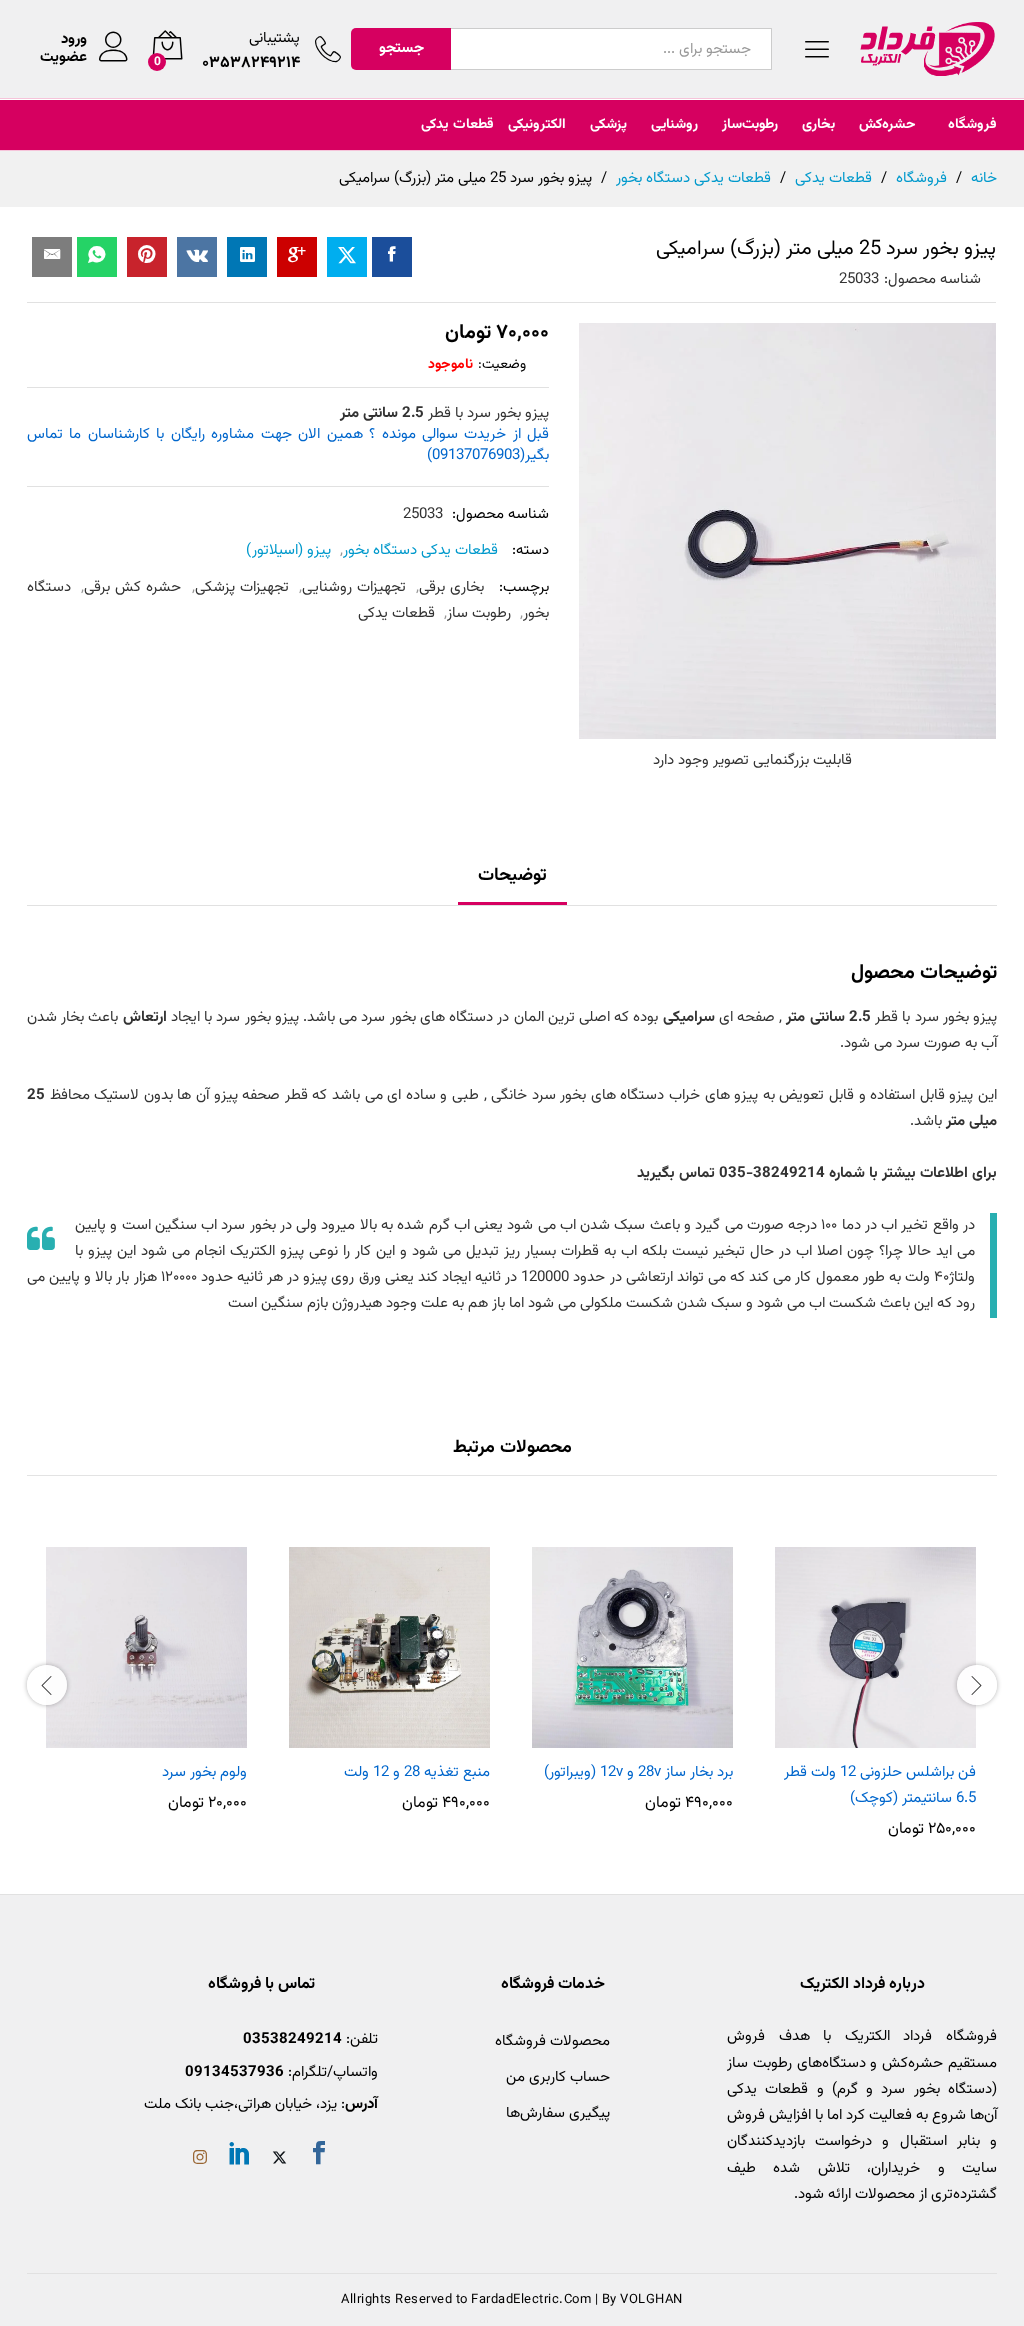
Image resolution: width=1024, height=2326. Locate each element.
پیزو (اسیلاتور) (288, 550)
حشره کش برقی (132, 587)
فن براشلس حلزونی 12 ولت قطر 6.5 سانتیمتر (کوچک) (880, 1785)
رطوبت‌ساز (750, 125)
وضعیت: (502, 365)
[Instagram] (200, 2160)
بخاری (818, 125)
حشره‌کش (887, 125)
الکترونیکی (537, 125)
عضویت (63, 58)
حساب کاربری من (558, 2077)
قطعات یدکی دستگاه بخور (420, 550)
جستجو (401, 48)
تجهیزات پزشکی (242, 587)
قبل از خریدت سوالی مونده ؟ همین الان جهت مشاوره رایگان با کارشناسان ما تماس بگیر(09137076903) (288, 445)
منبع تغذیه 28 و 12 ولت (417, 1772)
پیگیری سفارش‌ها (558, 2113)
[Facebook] (319, 2157)
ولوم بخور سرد (204, 1772)
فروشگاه (972, 125)
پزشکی (608, 125)
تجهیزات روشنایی (354, 587)
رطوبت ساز (479, 613)
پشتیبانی (274, 38)
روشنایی (674, 125)
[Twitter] (279, 2160)
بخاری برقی (451, 587)
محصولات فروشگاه (552, 2041)
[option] (875, 1683)
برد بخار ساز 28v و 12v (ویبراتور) (638, 1772)
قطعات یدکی (457, 125)
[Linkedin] (240, 2157)
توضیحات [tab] (512, 876)
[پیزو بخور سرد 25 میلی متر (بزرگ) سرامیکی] (392, 257)
